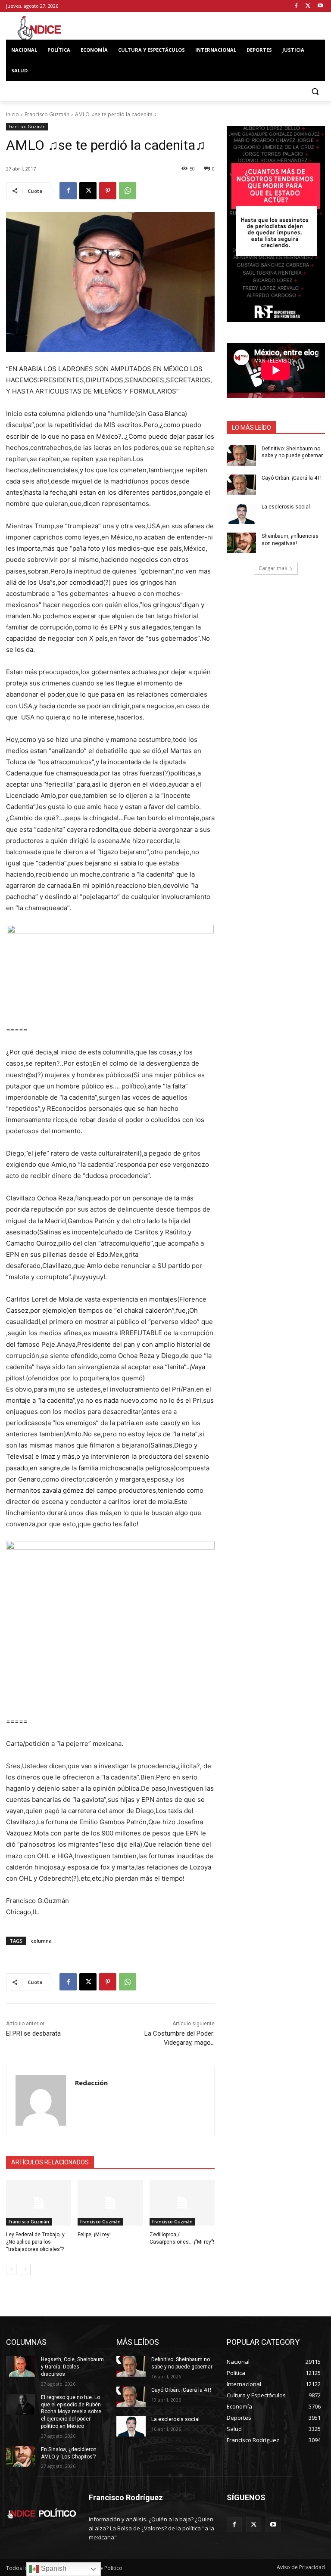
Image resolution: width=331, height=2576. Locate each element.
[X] (308, 6)
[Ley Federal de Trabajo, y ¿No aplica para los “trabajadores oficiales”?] (39, 2203)
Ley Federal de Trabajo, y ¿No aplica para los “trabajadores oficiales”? (35, 2242)
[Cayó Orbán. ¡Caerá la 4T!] (241, 485)
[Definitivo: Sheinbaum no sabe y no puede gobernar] (241, 456)
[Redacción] (41, 2100)
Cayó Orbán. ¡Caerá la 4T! (292, 478)
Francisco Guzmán (47, 114)
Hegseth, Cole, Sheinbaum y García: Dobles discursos (72, 2367)
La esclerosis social (286, 507)
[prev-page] (11, 2269)
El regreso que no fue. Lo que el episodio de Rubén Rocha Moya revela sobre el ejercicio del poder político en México (71, 2412)
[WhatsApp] (128, 191)
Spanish (53, 2568)
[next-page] (25, 2269)
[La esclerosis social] (241, 514)
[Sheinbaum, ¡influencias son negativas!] (241, 543)
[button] (315, 91)
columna (41, 1941)
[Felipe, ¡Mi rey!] (110, 2203)
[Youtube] (320, 6)
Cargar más (273, 568)
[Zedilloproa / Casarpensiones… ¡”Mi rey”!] (182, 2203)
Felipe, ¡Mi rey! (94, 2235)
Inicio (12, 114)
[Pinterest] (108, 191)
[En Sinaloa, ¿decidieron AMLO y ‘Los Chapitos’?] (21, 2456)
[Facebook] (296, 6)
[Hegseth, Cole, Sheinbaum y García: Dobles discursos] (21, 2366)
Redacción (91, 2083)
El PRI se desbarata (33, 2034)
